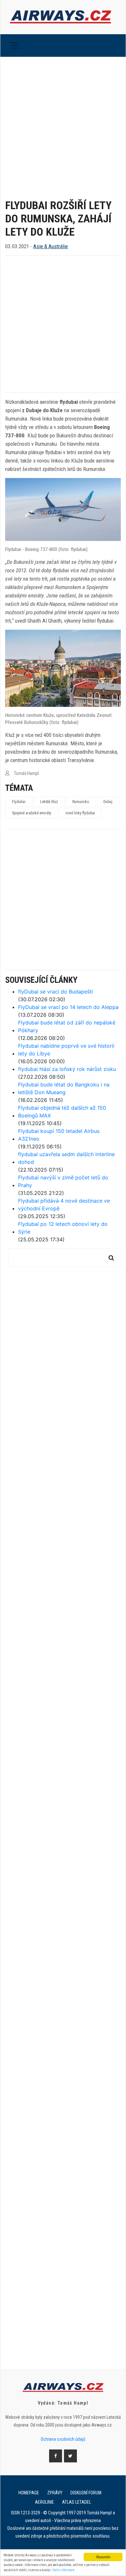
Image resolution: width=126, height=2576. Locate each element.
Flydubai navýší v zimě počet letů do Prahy (63, 1181)
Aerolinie (44, 2502)
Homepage (29, 2493)
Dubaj (108, 802)
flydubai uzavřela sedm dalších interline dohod (66, 1158)
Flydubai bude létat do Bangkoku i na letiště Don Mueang (64, 1088)
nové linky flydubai (80, 813)
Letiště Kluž (49, 802)
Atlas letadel (77, 2502)
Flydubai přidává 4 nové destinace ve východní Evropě (64, 1205)
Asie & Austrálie (51, 246)
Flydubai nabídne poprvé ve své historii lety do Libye (66, 1050)
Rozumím (103, 2557)
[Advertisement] (63, 123)
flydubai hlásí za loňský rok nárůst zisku (67, 1069)
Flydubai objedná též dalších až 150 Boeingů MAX (62, 1112)
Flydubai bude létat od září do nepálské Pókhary (67, 1026)
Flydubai (19, 802)
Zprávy (55, 2493)
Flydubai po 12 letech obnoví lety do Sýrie (63, 1228)
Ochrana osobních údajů (63, 2439)
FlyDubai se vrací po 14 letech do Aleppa (68, 1007)
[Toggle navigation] (14, 46)
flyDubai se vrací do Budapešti (56, 992)
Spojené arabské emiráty (31, 813)
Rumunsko (81, 802)
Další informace (63, 2570)
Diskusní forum (86, 2493)
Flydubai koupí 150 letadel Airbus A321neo (59, 1135)
